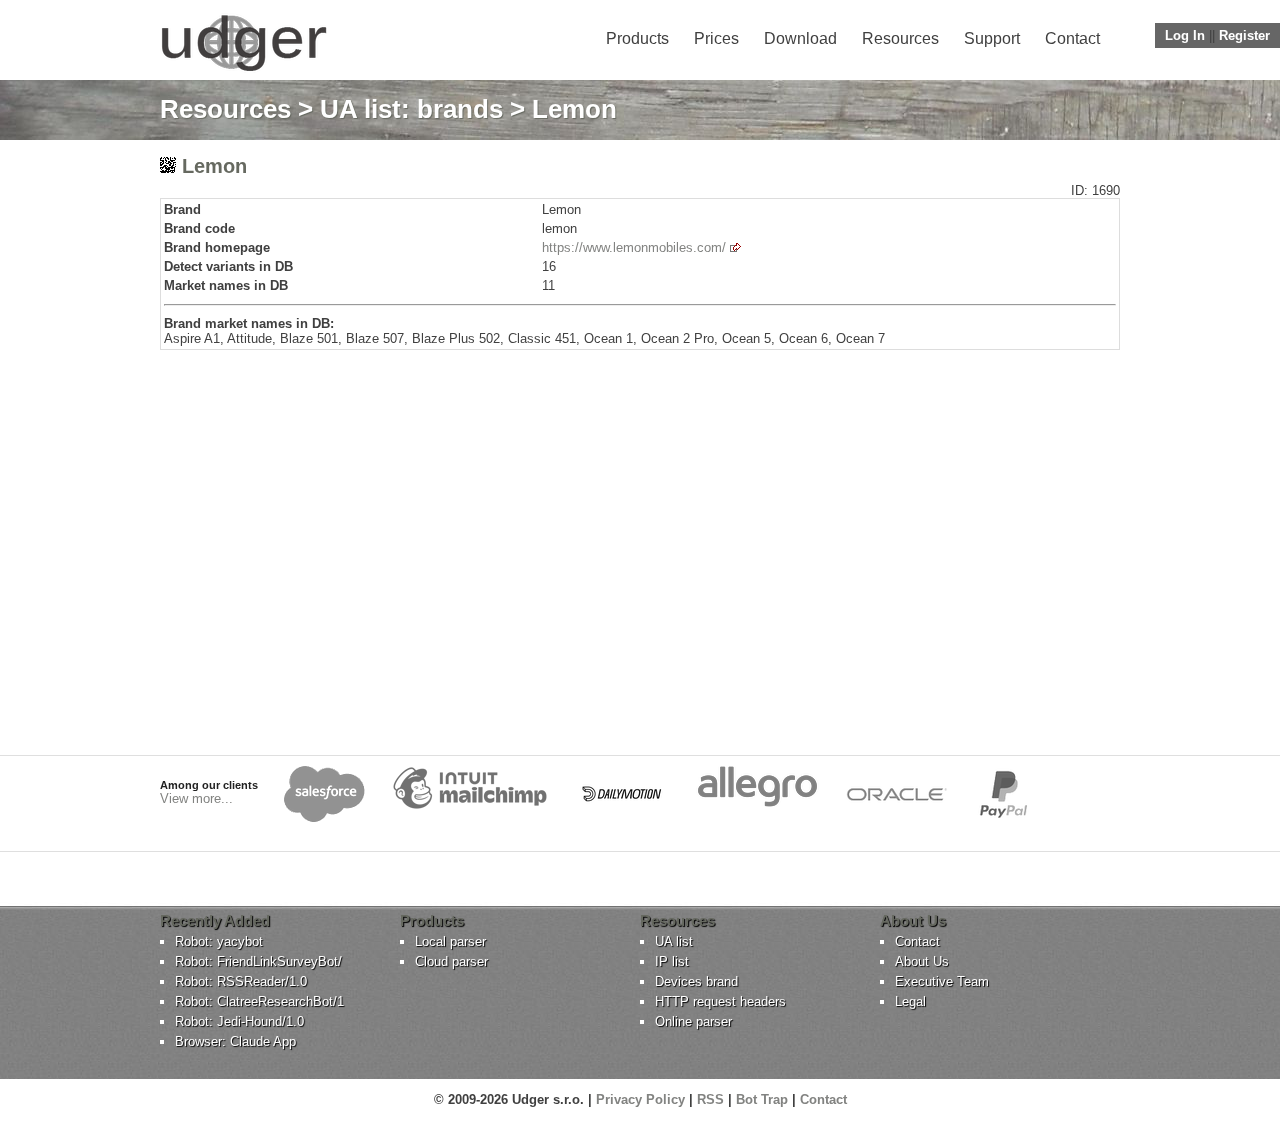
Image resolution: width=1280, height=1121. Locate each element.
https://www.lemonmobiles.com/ (634, 247)
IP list (672, 961)
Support (992, 38)
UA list (674, 941)
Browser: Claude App (235, 1041)
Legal (910, 1001)
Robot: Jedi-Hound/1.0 (239, 1021)
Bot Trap (762, 1099)
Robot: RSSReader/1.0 (241, 981)
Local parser (450, 941)
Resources (900, 38)
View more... (196, 798)
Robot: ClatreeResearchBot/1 (259, 1001)
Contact (1072, 38)
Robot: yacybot (219, 941)
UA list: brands (411, 109)
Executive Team (942, 981)
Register (1244, 35)
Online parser (693, 1021)
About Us (922, 961)
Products (637, 38)
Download (800, 38)
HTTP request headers (720, 1001)
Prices (716, 38)
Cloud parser (451, 961)
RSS (710, 1099)
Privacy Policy (640, 1099)
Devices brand (696, 981)
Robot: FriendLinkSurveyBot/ (258, 961)
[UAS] (243, 70)
